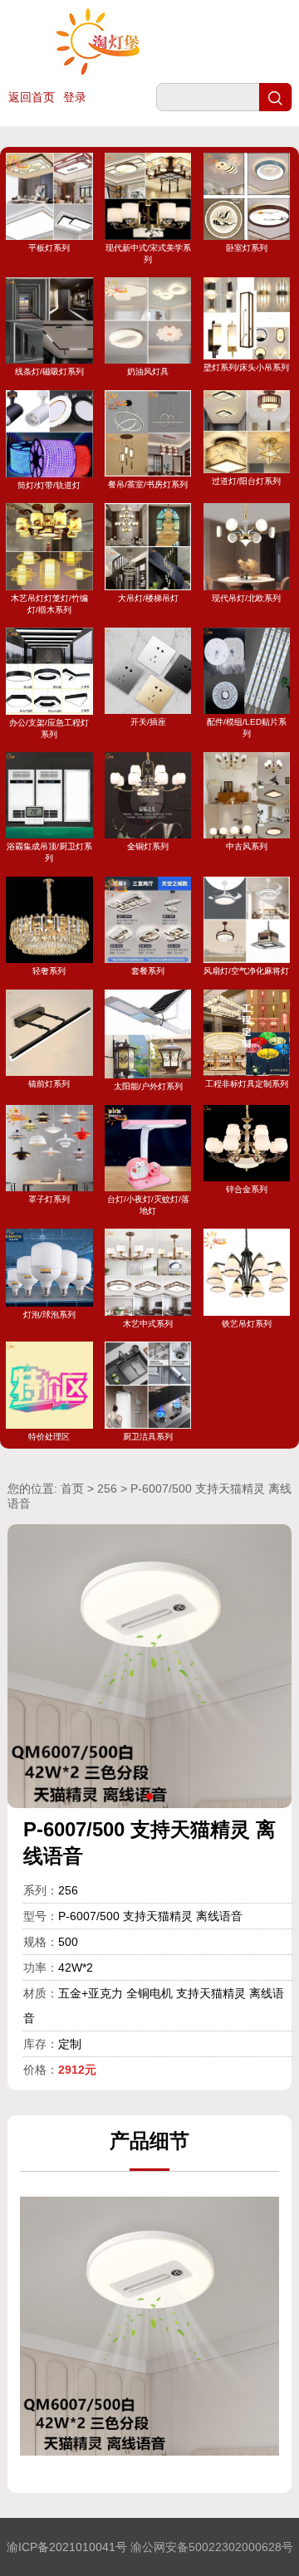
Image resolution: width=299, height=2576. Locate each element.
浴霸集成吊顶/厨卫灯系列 (49, 852)
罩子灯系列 (49, 1199)
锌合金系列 (247, 1189)
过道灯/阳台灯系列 (246, 481)
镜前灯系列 (49, 1084)
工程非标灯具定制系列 (247, 1084)
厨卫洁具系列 (148, 1436)
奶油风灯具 (148, 371)
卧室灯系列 (247, 247)
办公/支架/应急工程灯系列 (49, 728)
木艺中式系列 (148, 1323)
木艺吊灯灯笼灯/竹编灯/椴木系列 (49, 604)
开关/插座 (148, 722)
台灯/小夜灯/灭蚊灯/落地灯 (148, 1205)
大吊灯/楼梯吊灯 (148, 598)
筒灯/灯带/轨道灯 (49, 485)
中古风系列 (247, 846)
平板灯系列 (49, 247)
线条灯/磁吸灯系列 (49, 371)
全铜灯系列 (148, 846)
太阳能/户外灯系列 (148, 1086)
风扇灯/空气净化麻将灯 (246, 971)
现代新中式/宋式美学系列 (148, 253)
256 (107, 1488)
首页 (72, 1488)
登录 (75, 97)
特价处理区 (49, 1436)
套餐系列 (148, 971)
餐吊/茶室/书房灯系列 (148, 484)
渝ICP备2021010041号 (67, 2547)
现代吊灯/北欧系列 (246, 598)
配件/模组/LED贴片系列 (247, 728)
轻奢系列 (49, 971)
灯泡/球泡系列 (49, 1314)
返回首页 (32, 97)
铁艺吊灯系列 (247, 1323)
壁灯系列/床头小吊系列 (246, 367)
